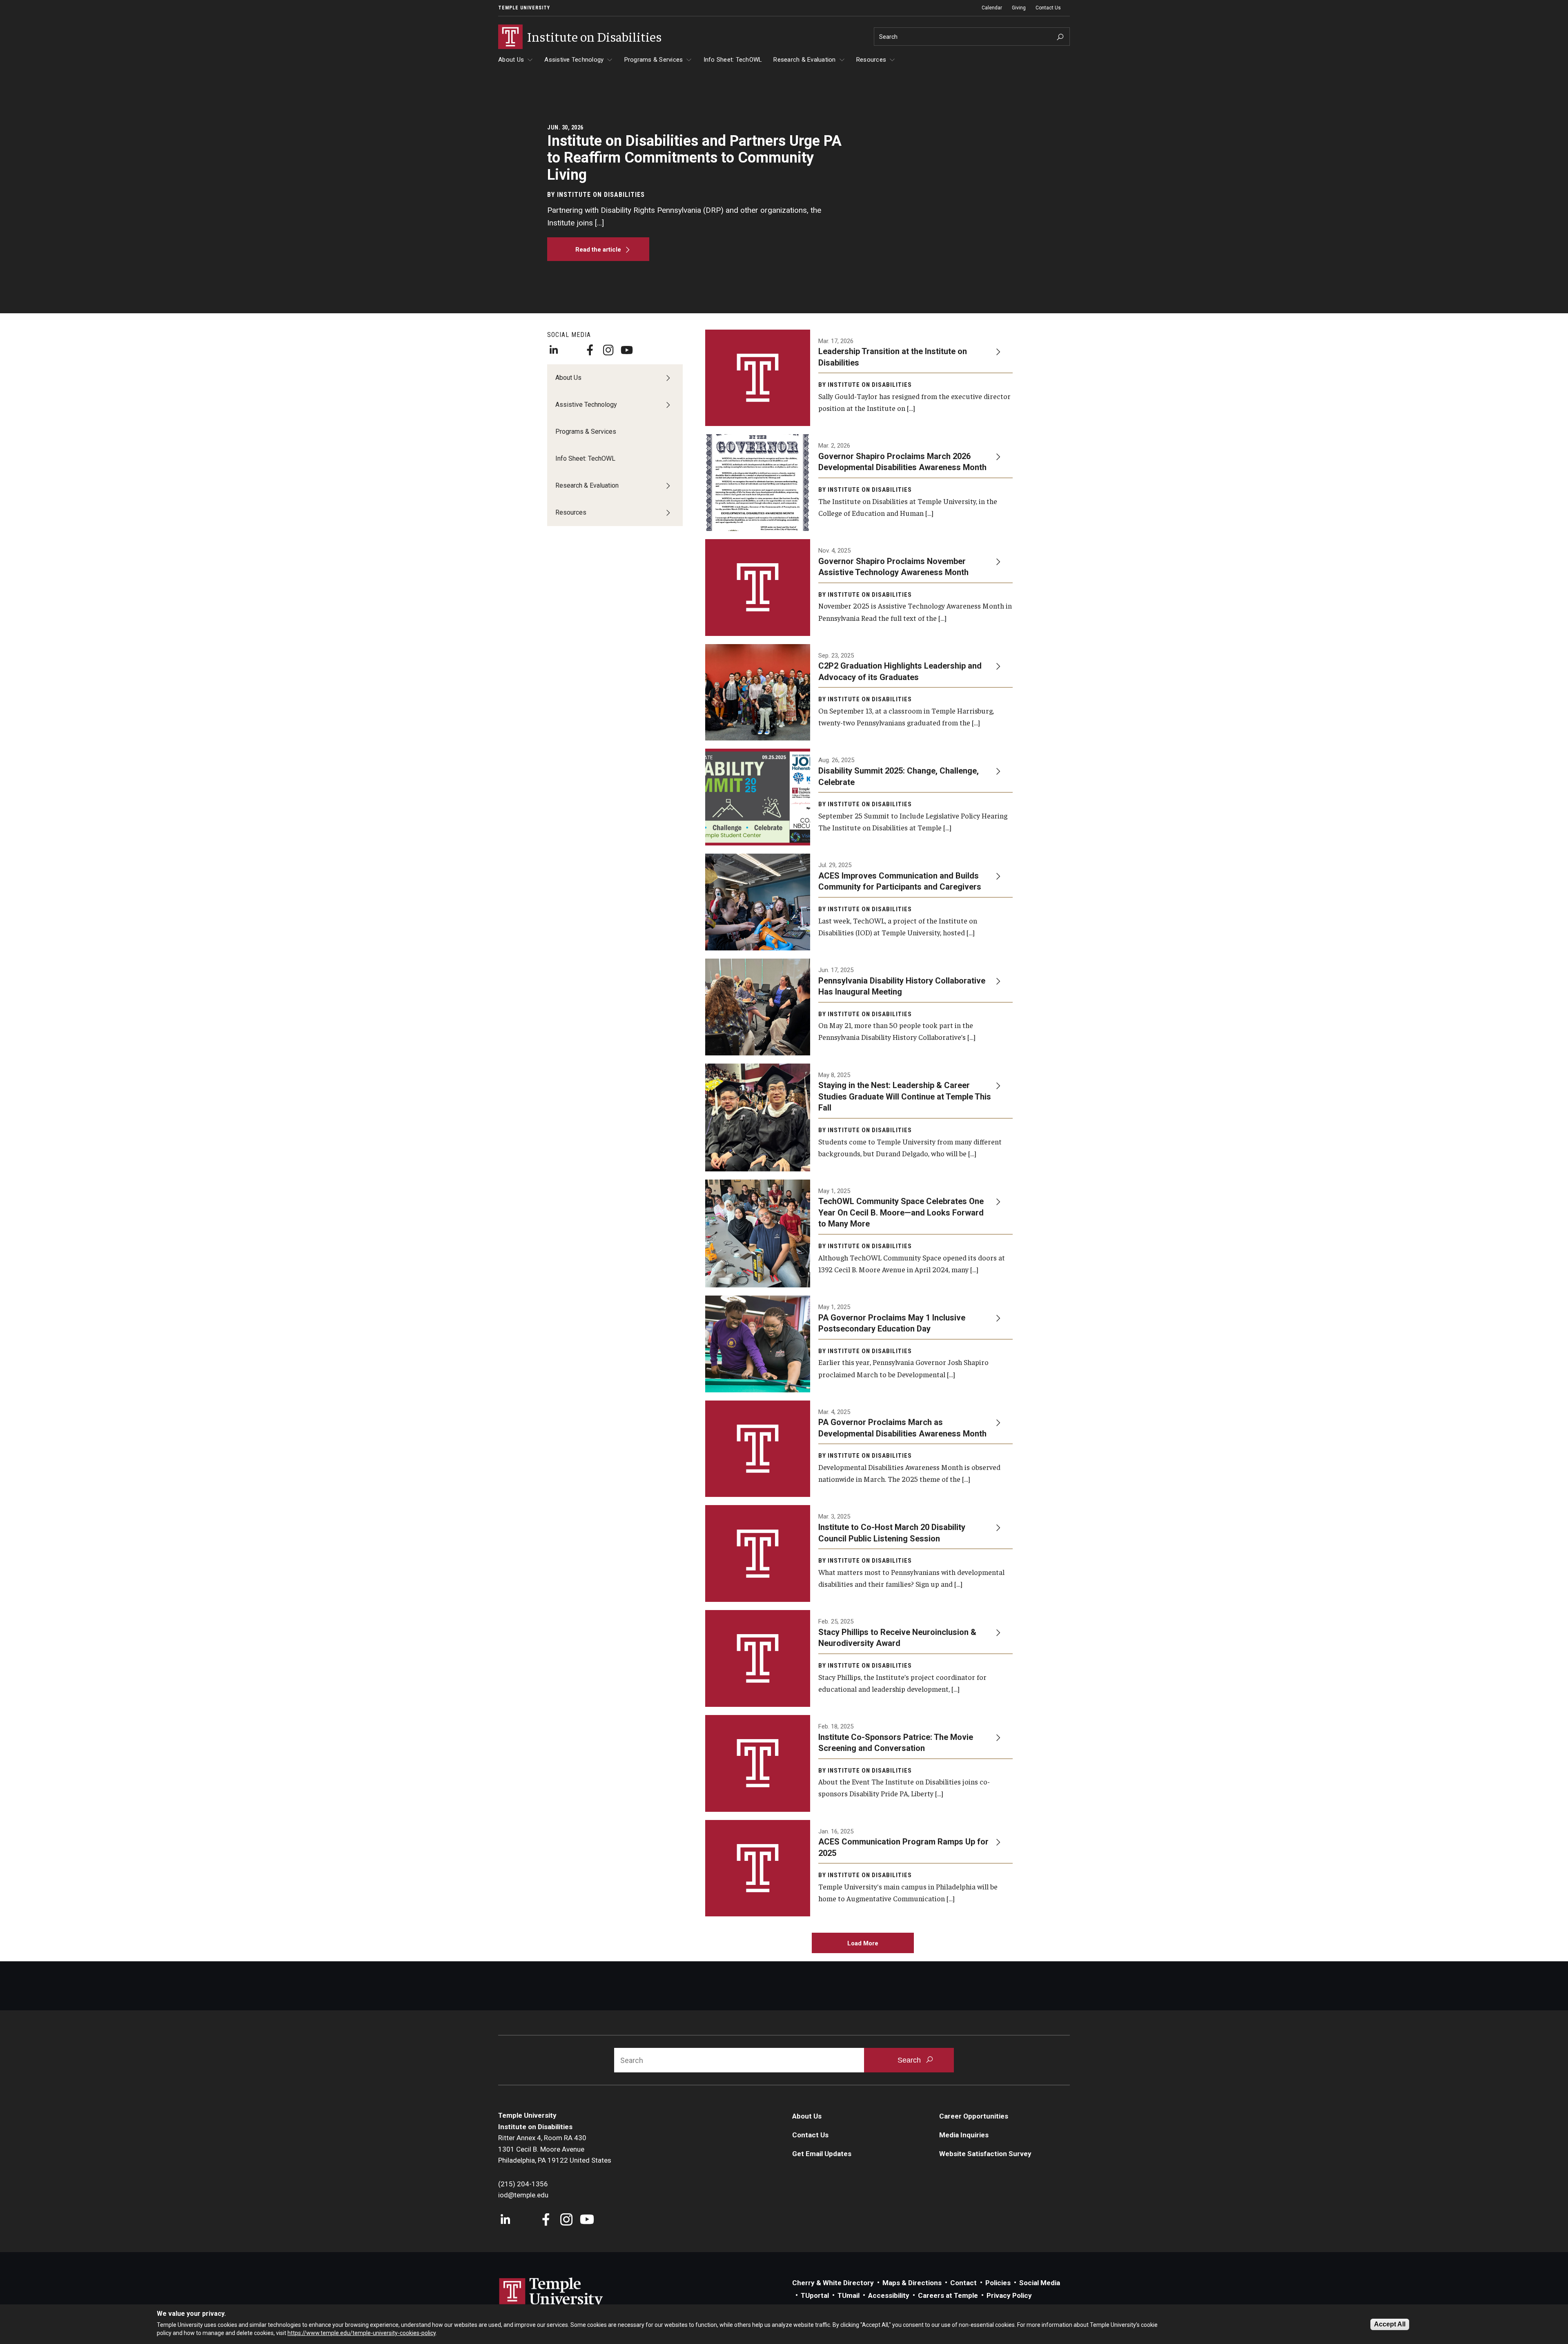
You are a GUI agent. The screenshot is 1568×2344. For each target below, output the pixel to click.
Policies (998, 2283)
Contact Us (1048, 8)
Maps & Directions (912, 2283)
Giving (1019, 8)
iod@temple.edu (523, 2195)
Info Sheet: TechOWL (733, 60)
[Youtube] (627, 350)
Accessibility (889, 2295)
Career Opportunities (974, 2116)
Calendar (992, 8)
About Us (511, 60)
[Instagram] (608, 350)
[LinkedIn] (553, 350)
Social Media (1040, 2283)
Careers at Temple (948, 2295)
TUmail (849, 2295)
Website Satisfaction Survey (985, 2154)
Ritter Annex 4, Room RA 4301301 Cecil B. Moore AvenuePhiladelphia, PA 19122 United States (555, 2149)
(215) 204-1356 (523, 2184)
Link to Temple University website (551, 2293)
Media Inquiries (964, 2135)
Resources (871, 60)
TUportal (815, 2295)
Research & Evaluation (804, 60)
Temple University (524, 8)
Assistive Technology (574, 60)
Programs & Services (654, 60)
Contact (963, 2283)
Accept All (1390, 2324)
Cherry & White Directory (833, 2283)
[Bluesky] (572, 350)
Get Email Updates (822, 2154)
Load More (863, 1943)
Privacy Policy (1009, 2295)
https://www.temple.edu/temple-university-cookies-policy (362, 2333)
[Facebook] (590, 350)
